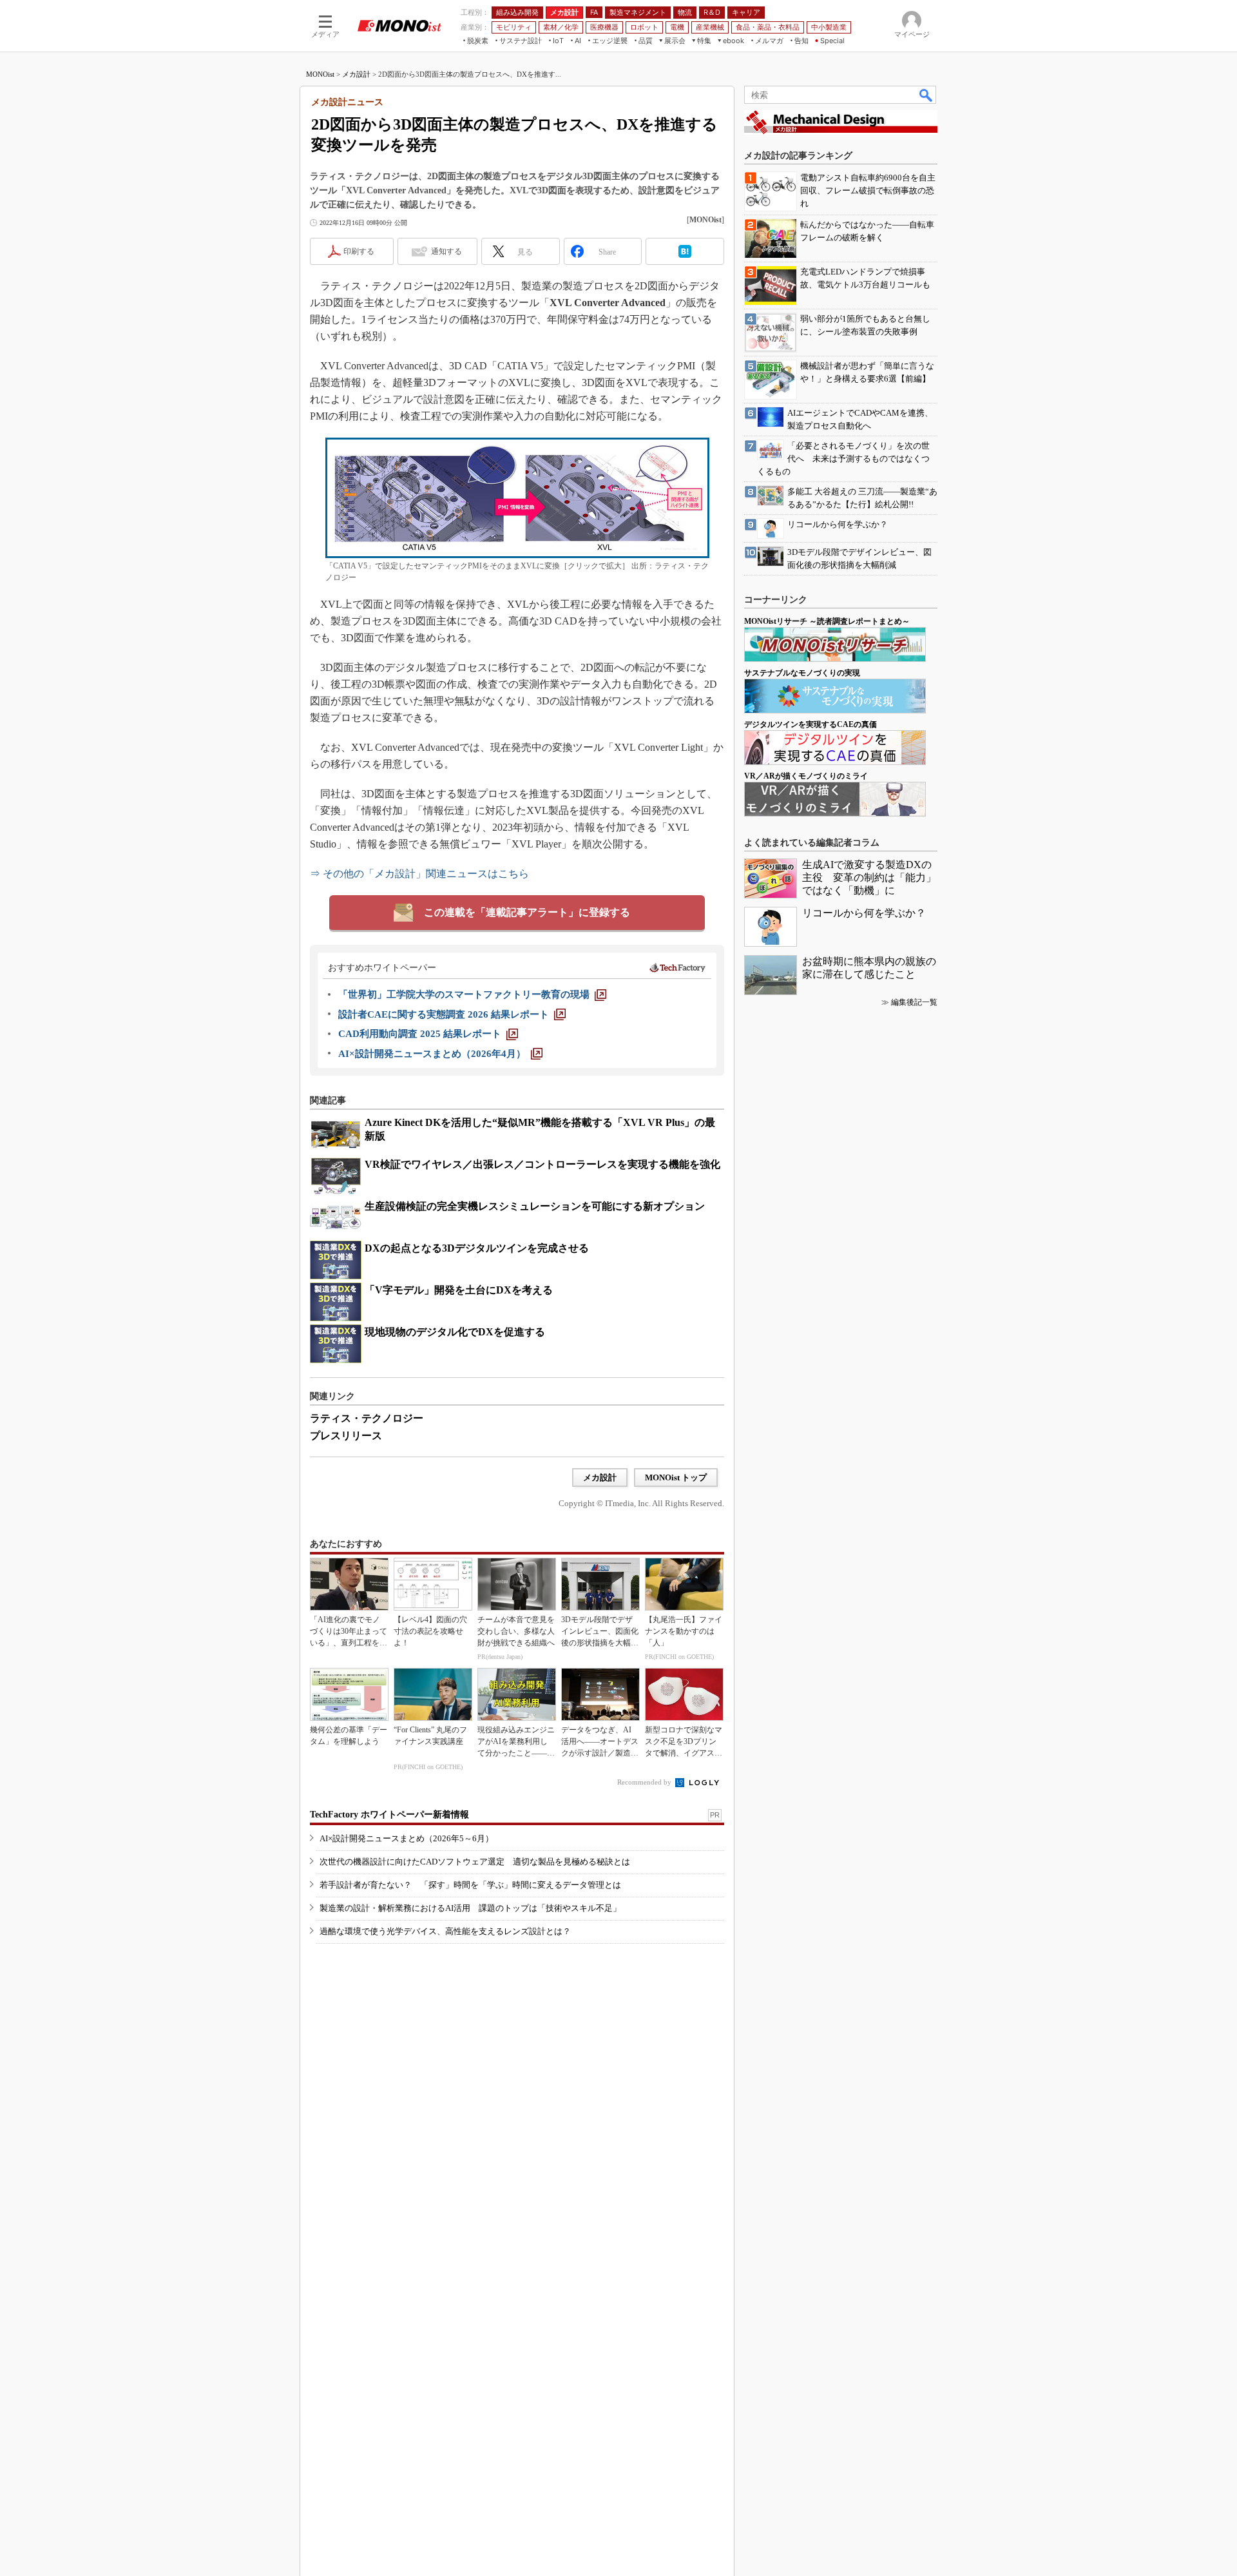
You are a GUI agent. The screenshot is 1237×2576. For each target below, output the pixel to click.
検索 (926, 95)
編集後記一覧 (914, 1002)
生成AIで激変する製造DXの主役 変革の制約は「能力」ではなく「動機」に (869, 877)
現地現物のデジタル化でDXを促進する (455, 1332)
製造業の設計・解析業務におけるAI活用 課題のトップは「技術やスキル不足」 (470, 1908)
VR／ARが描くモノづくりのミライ (806, 776)
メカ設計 (356, 74)
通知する (446, 251)
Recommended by (645, 1782)
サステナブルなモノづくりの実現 (802, 673)
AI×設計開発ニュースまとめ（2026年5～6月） (407, 1838)
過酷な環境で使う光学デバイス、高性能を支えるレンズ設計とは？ (445, 1931)
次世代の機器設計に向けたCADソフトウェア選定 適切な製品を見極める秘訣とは (475, 1862)
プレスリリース (346, 1436)
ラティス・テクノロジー (367, 1418)
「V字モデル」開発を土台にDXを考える (459, 1290)
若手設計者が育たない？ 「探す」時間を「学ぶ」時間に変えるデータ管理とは (470, 1885)
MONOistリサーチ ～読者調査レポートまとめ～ (827, 621)
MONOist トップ (676, 1477)
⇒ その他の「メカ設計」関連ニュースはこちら (419, 874)
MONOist (320, 74)
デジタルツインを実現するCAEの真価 (810, 724)
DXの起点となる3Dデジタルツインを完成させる (477, 1248)
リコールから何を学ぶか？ (864, 913)
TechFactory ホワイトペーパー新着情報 (389, 1815)
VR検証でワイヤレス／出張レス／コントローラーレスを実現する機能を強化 (542, 1164)
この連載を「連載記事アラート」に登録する (527, 912)
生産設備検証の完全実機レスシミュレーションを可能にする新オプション (535, 1206)
